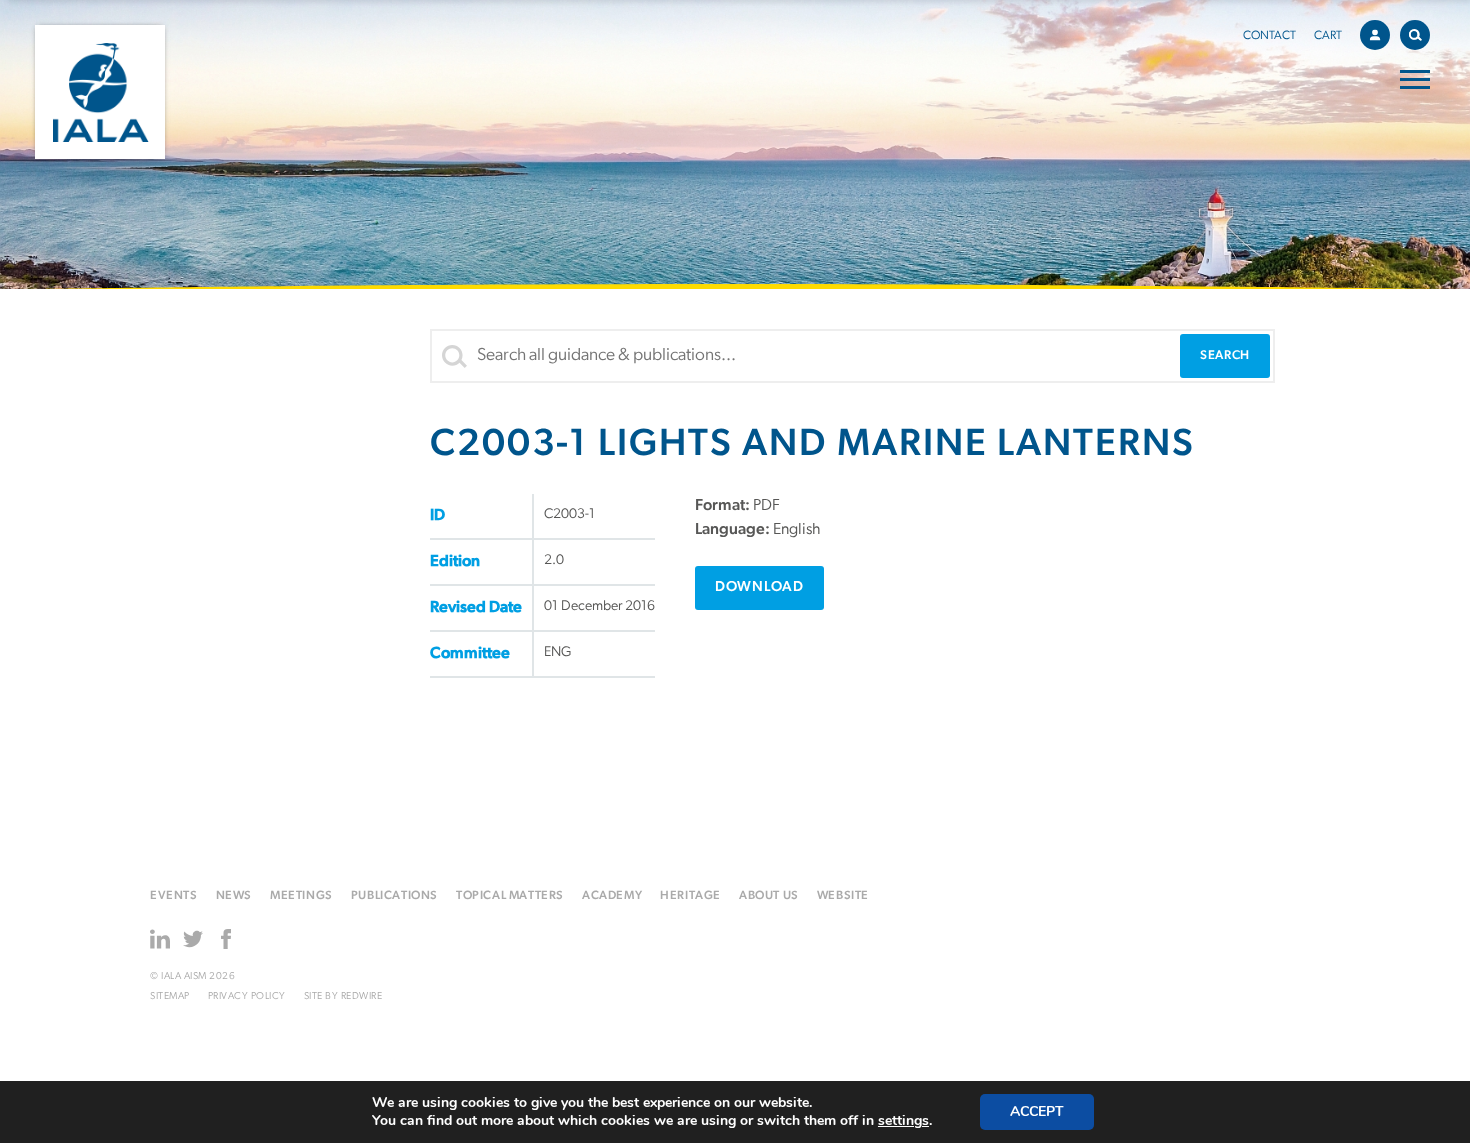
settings (903, 1121)
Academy (612, 896)
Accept (1037, 1111)
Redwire (362, 996)
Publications (394, 896)
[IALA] (100, 92)
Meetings (301, 896)
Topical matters (510, 896)
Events (174, 896)
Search (1415, 35)
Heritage (690, 896)
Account (1375, 35)
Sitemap (170, 996)
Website (843, 896)
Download (759, 587)
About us (769, 896)
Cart (1328, 36)
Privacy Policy (247, 996)
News (234, 896)
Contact (1269, 36)
